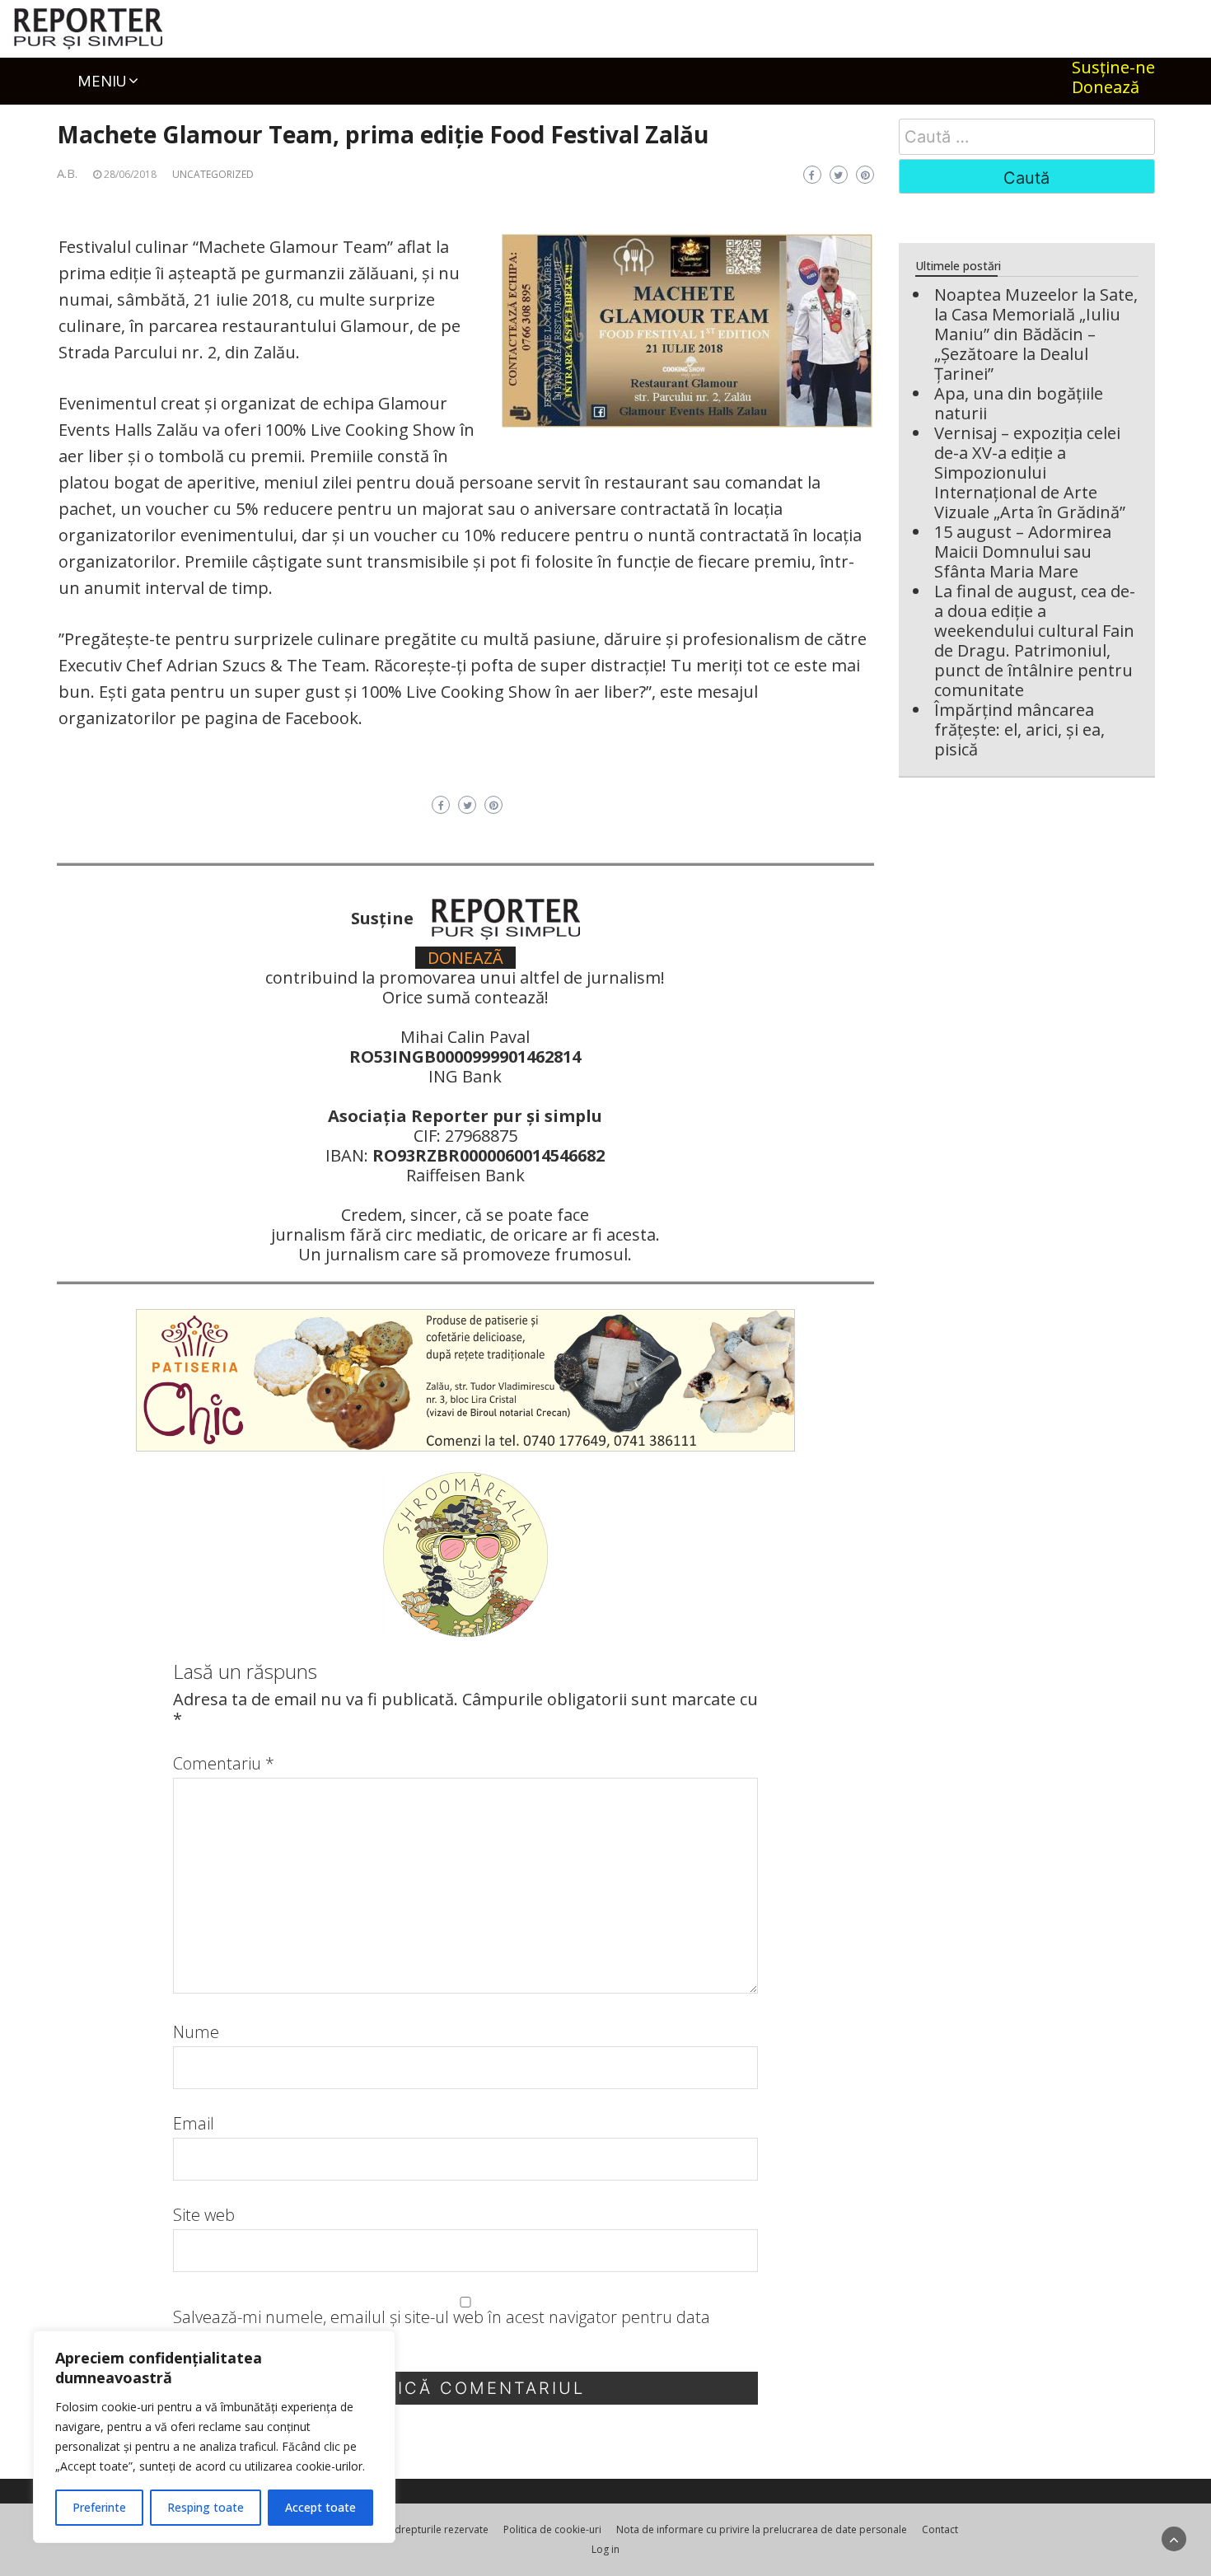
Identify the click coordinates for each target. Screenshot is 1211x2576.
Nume (196, 2032)
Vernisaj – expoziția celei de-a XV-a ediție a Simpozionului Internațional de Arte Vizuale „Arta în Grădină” (1030, 472)
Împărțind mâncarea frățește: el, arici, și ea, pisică (1019, 729)
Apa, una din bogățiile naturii (1019, 403)
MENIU (102, 81)
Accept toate (320, 2507)
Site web (204, 2215)
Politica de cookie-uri (552, 2529)
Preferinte (99, 2507)
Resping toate (206, 2507)
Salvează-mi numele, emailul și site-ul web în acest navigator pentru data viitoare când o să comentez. (442, 2327)
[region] (214, 2437)
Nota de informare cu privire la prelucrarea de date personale (762, 2529)
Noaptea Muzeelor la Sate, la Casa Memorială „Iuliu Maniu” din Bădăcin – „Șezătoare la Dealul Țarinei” (1036, 334)
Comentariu (224, 1764)
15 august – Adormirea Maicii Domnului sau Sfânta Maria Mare (1023, 552)
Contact (940, 2529)
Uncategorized (213, 174)
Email (194, 2124)
